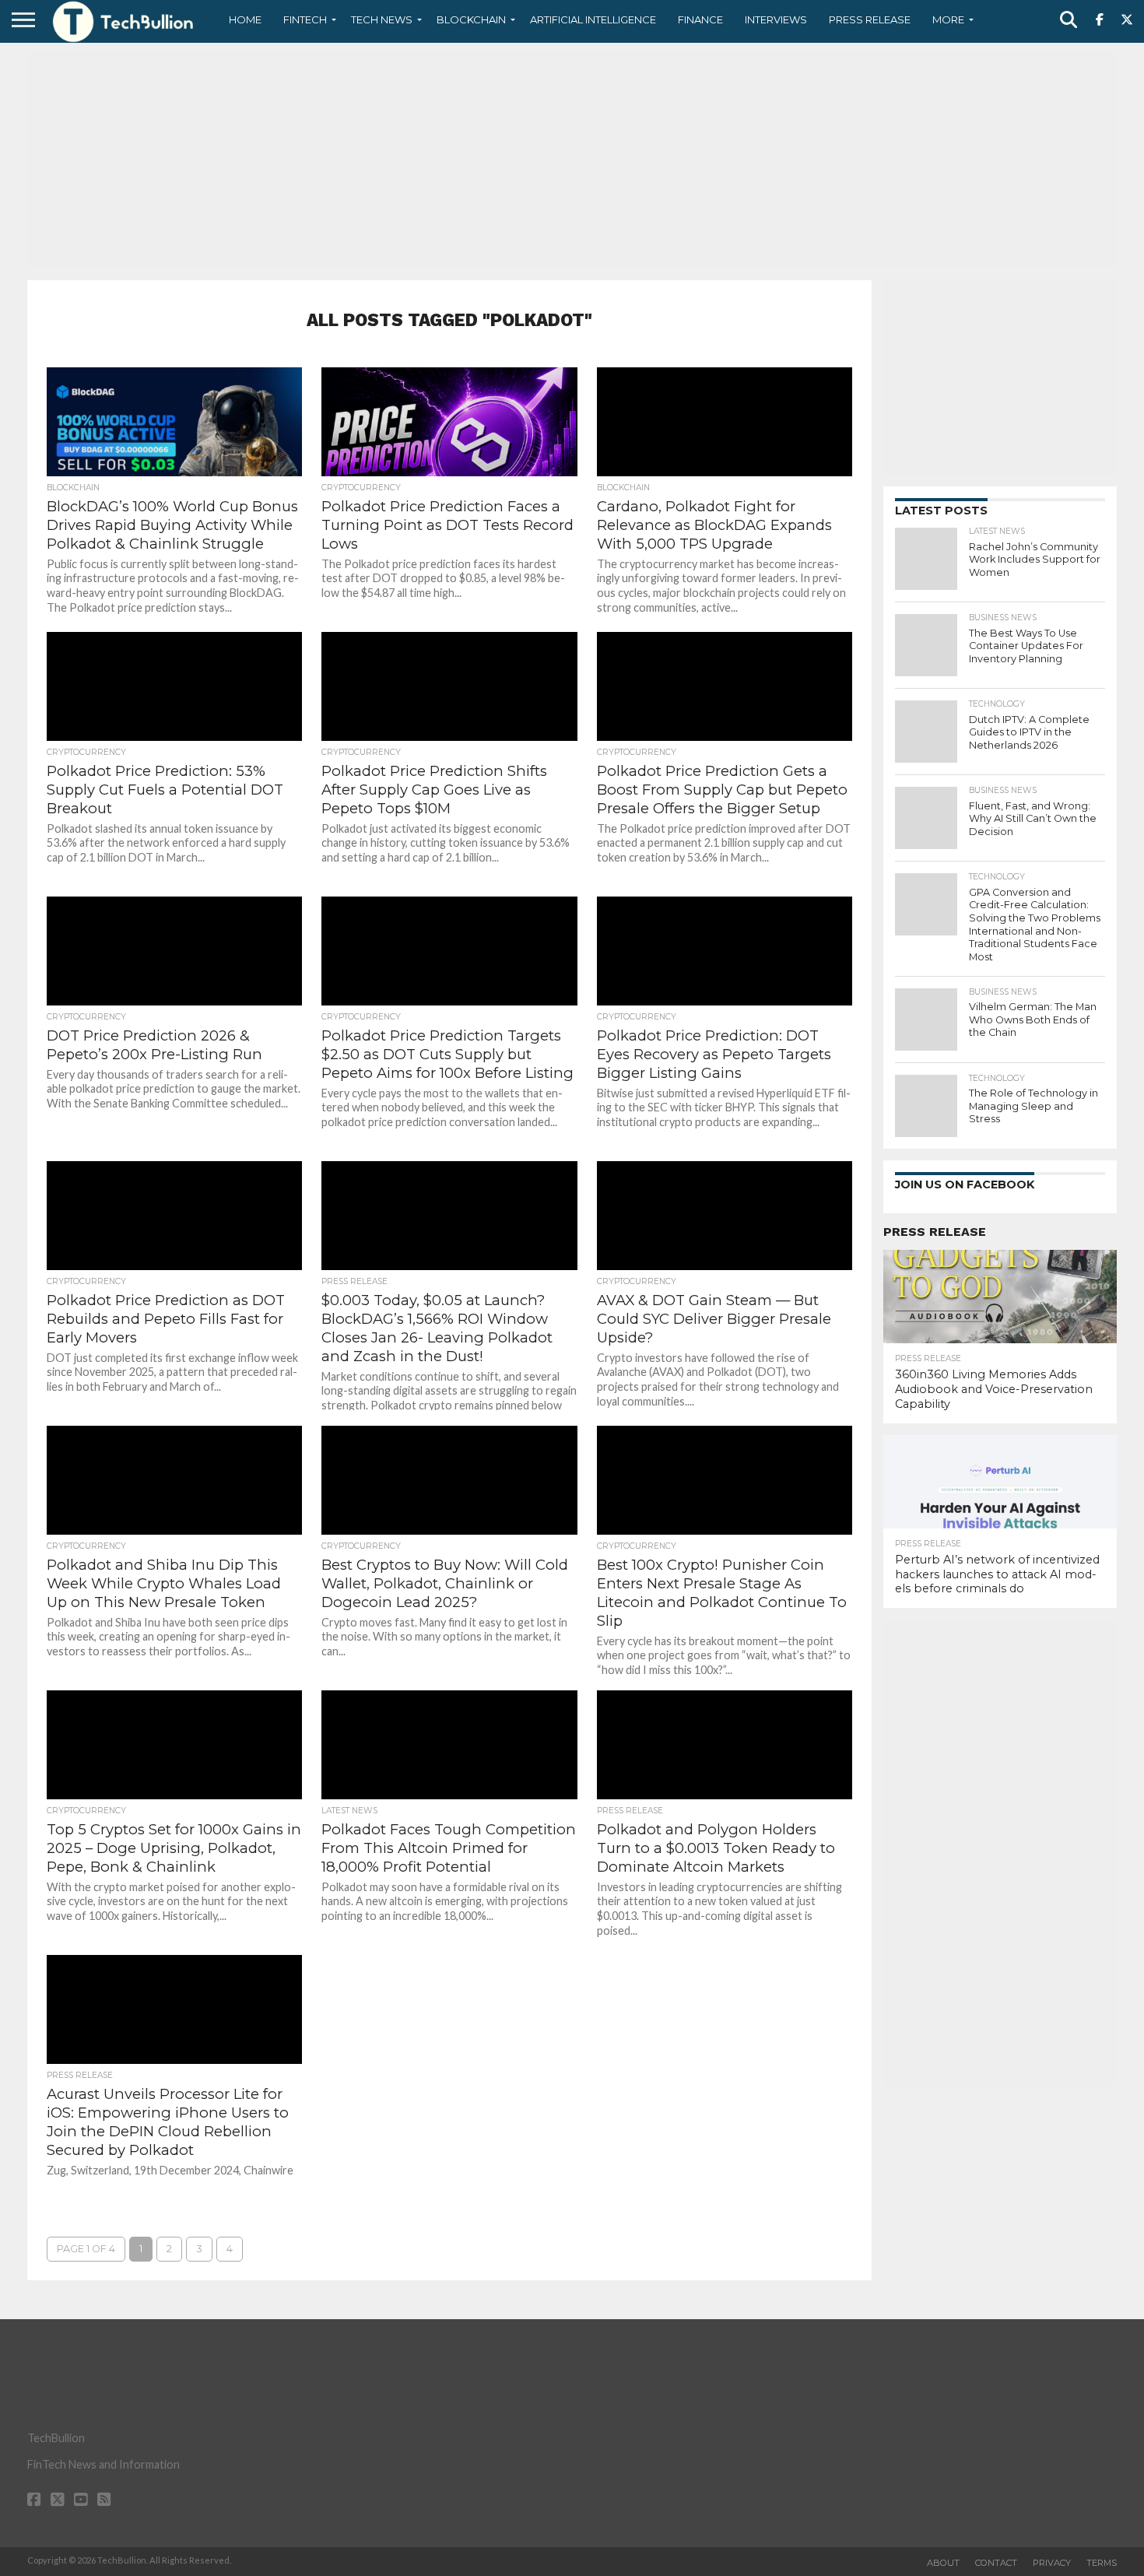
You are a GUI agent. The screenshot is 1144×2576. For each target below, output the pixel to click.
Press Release (870, 19)
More (948, 19)
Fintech (305, 19)
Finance (700, 19)
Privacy (1052, 2563)
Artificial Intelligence (593, 19)
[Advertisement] (572, 160)
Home (245, 19)
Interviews (776, 19)
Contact (996, 2563)
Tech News (382, 19)
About (943, 2563)
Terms (1102, 2563)
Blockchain (471, 19)
